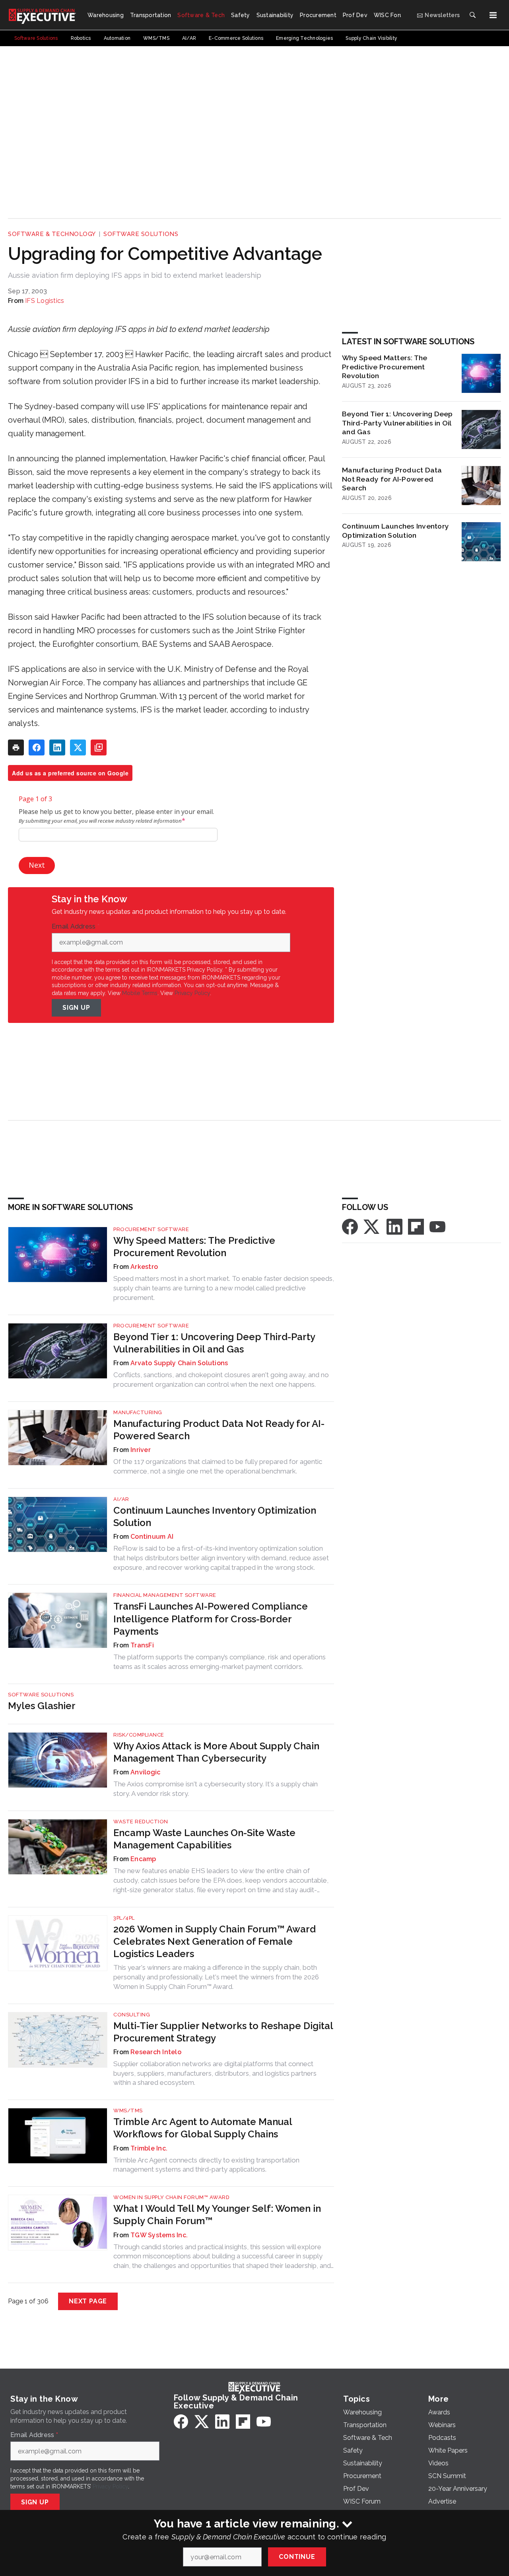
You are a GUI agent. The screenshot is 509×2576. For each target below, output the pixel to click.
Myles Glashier (42, 1706)
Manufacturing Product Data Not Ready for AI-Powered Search (392, 479)
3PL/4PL (124, 1918)
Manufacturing (138, 1412)
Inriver (141, 1450)
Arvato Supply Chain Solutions (179, 1363)
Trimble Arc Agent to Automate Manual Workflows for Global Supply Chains (203, 2128)
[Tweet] (78, 747)
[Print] (16, 747)
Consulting (132, 2015)
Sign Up (76, 1008)
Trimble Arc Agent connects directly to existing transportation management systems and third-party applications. (206, 2165)
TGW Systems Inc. (159, 2235)
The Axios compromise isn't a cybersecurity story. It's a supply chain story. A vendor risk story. (216, 1789)
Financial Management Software (165, 1595)
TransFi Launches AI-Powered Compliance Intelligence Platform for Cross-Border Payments (211, 1619)
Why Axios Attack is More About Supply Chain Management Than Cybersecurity (216, 1752)
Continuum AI (152, 1537)
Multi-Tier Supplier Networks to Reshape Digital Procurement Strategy (223, 2032)
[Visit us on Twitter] (372, 1226)
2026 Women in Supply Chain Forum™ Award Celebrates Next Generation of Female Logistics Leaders (215, 1941)
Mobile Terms (140, 993)
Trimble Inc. (149, 2148)
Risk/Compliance (139, 1735)
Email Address (76, 927)
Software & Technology (52, 234)
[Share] (37, 747)
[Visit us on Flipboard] (416, 1226)
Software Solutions (141, 234)
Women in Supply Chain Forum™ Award (171, 2197)
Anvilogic (145, 1772)
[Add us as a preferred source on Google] (99, 747)
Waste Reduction (141, 1822)
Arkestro (144, 1267)
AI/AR (121, 1499)
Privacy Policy (192, 993)
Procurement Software (151, 1229)
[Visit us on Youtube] (437, 1226)
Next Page (88, 2301)
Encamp (143, 1859)
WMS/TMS (128, 2111)
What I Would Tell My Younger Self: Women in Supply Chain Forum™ (217, 2215)
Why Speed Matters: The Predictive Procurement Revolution (385, 367)
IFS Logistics (45, 301)
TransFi (142, 1645)
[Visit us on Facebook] (350, 1226)
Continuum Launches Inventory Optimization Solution (395, 531)
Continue (297, 2557)
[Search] (472, 15)
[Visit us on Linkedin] (394, 1226)
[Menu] (493, 15)
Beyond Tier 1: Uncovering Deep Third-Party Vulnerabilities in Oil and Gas (397, 423)
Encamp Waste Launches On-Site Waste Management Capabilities (204, 1839)
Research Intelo (156, 2052)
